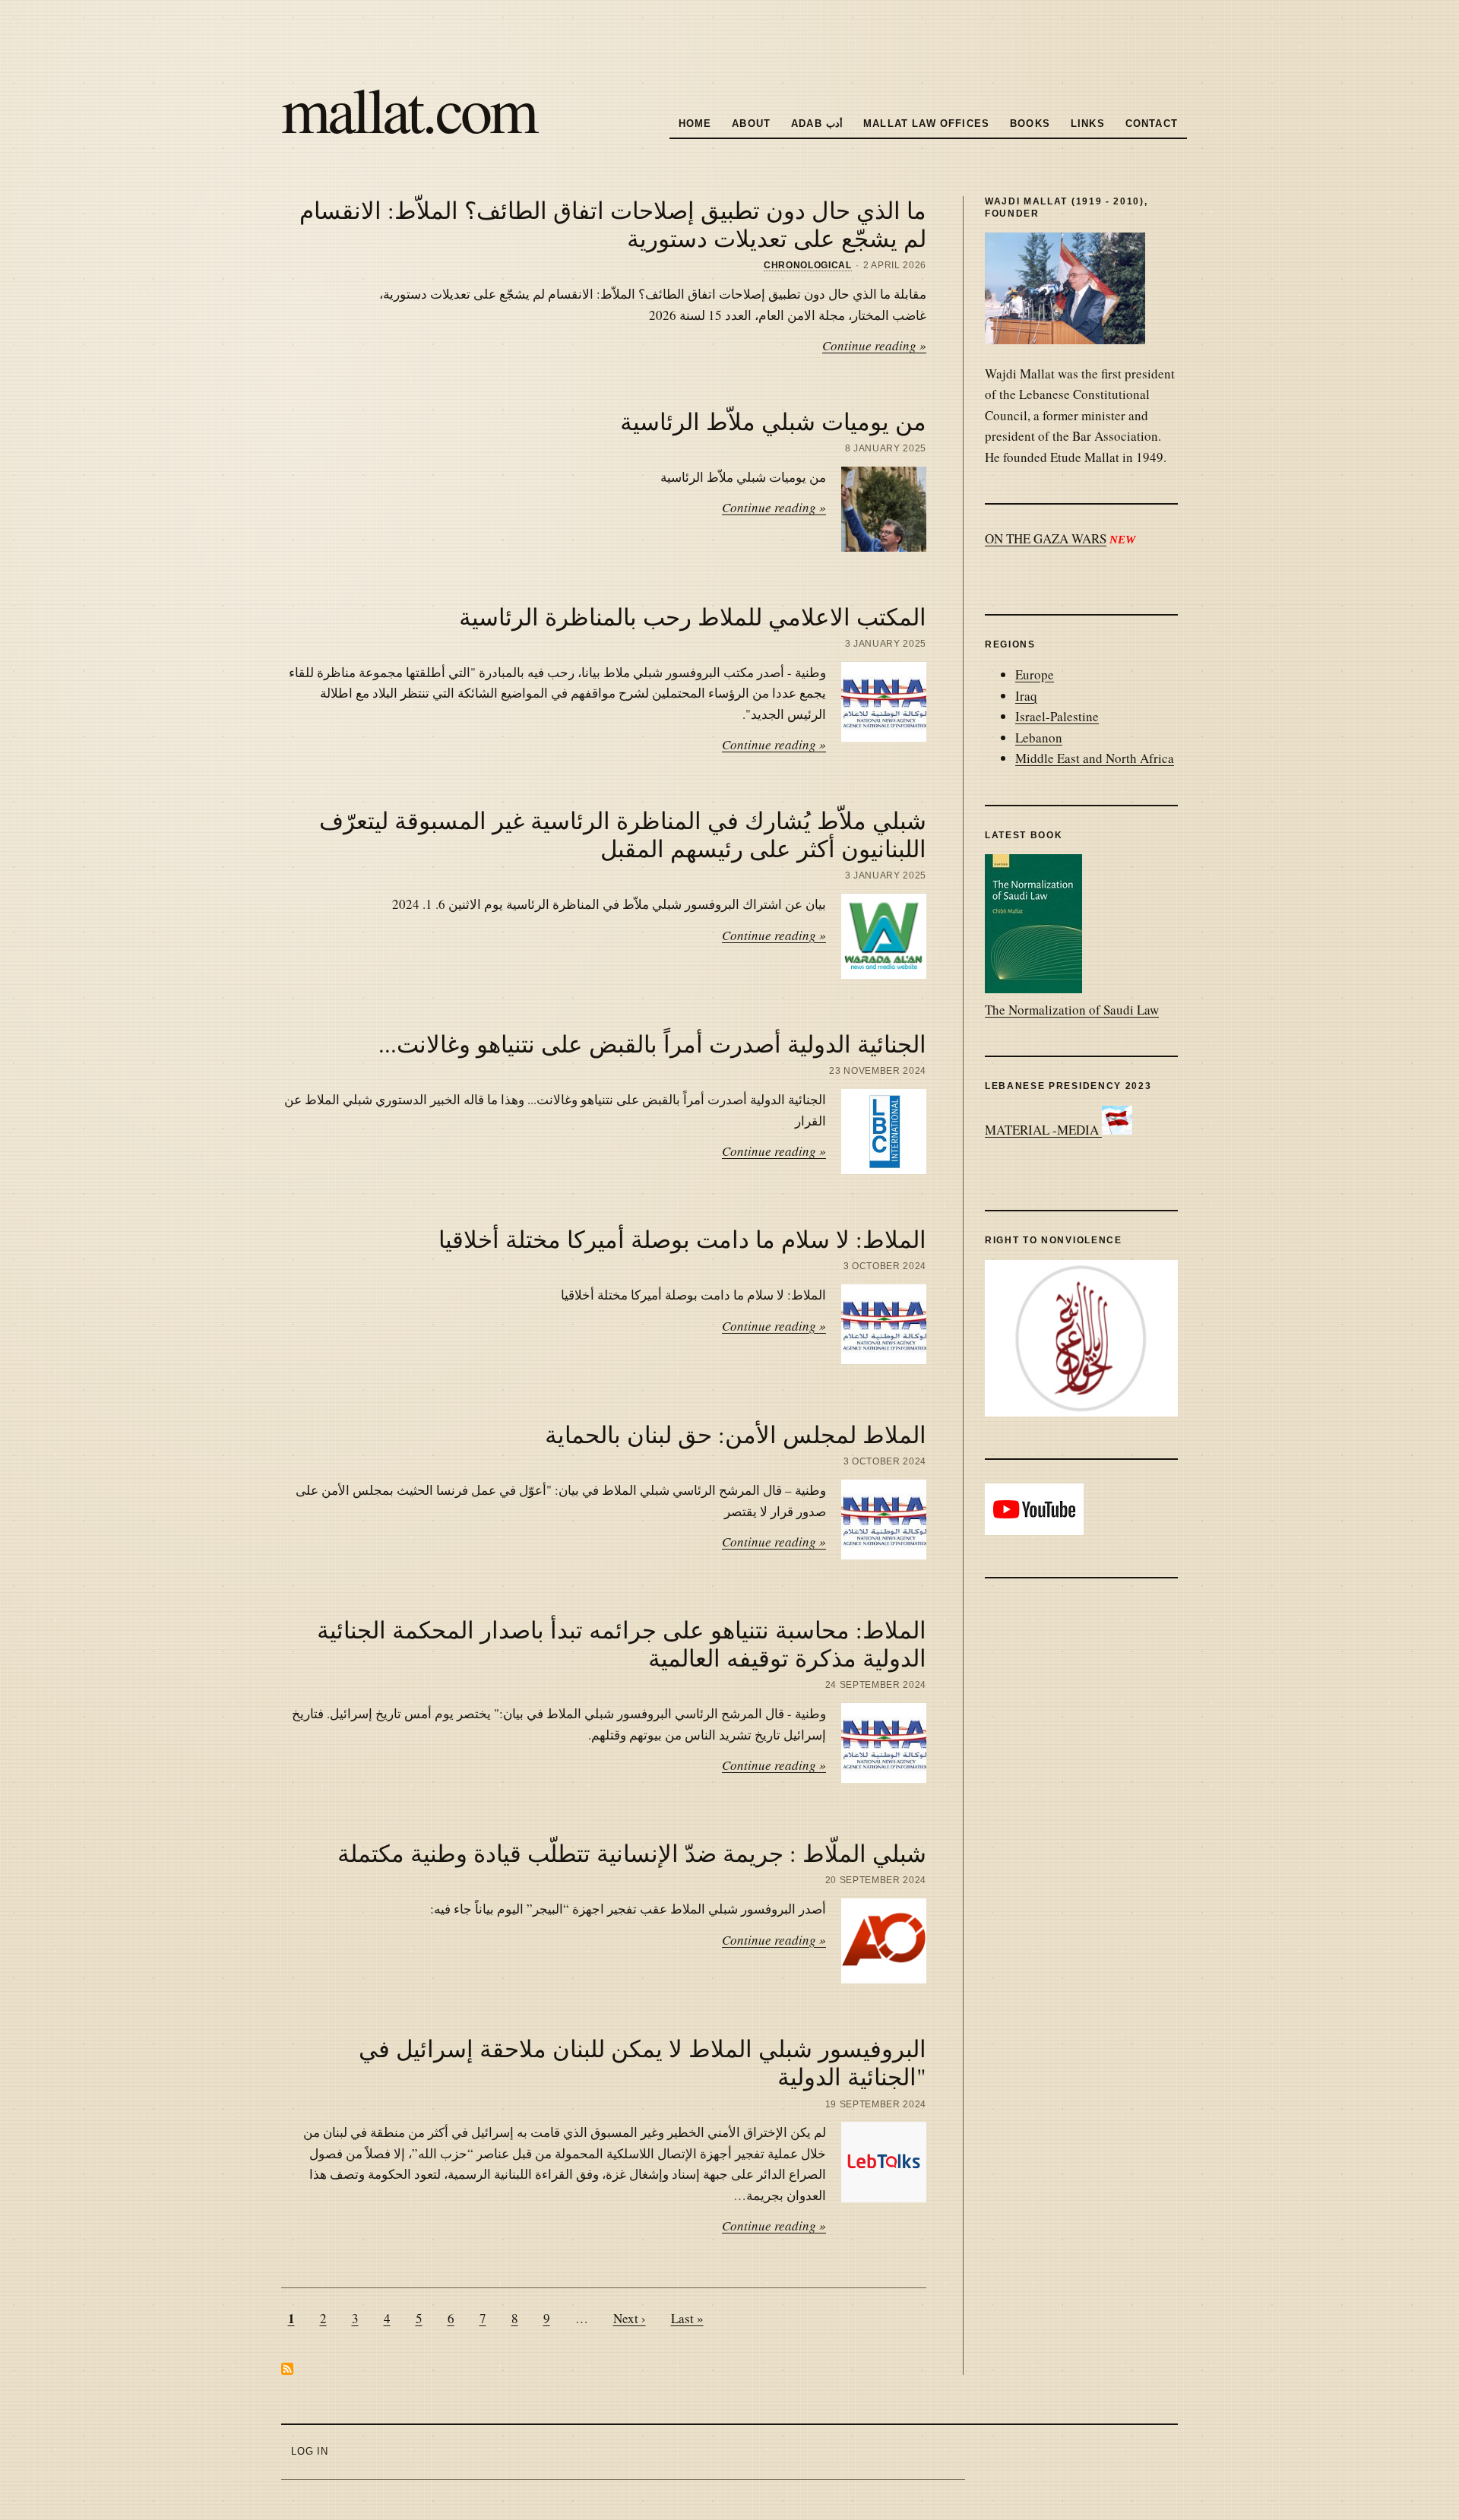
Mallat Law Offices (926, 123)
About (751, 123)
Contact (1152, 123)
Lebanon (1039, 738)
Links (1088, 123)
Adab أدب (817, 123)
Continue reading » (874, 345)
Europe (1035, 674)
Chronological (808, 265)
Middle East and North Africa (1095, 758)
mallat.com (408, 108)
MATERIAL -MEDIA (1043, 1130)
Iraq (1026, 696)
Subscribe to (287, 2369)
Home (695, 123)
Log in (310, 2451)
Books (1030, 123)
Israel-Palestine (1057, 716)
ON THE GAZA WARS (1046, 538)
